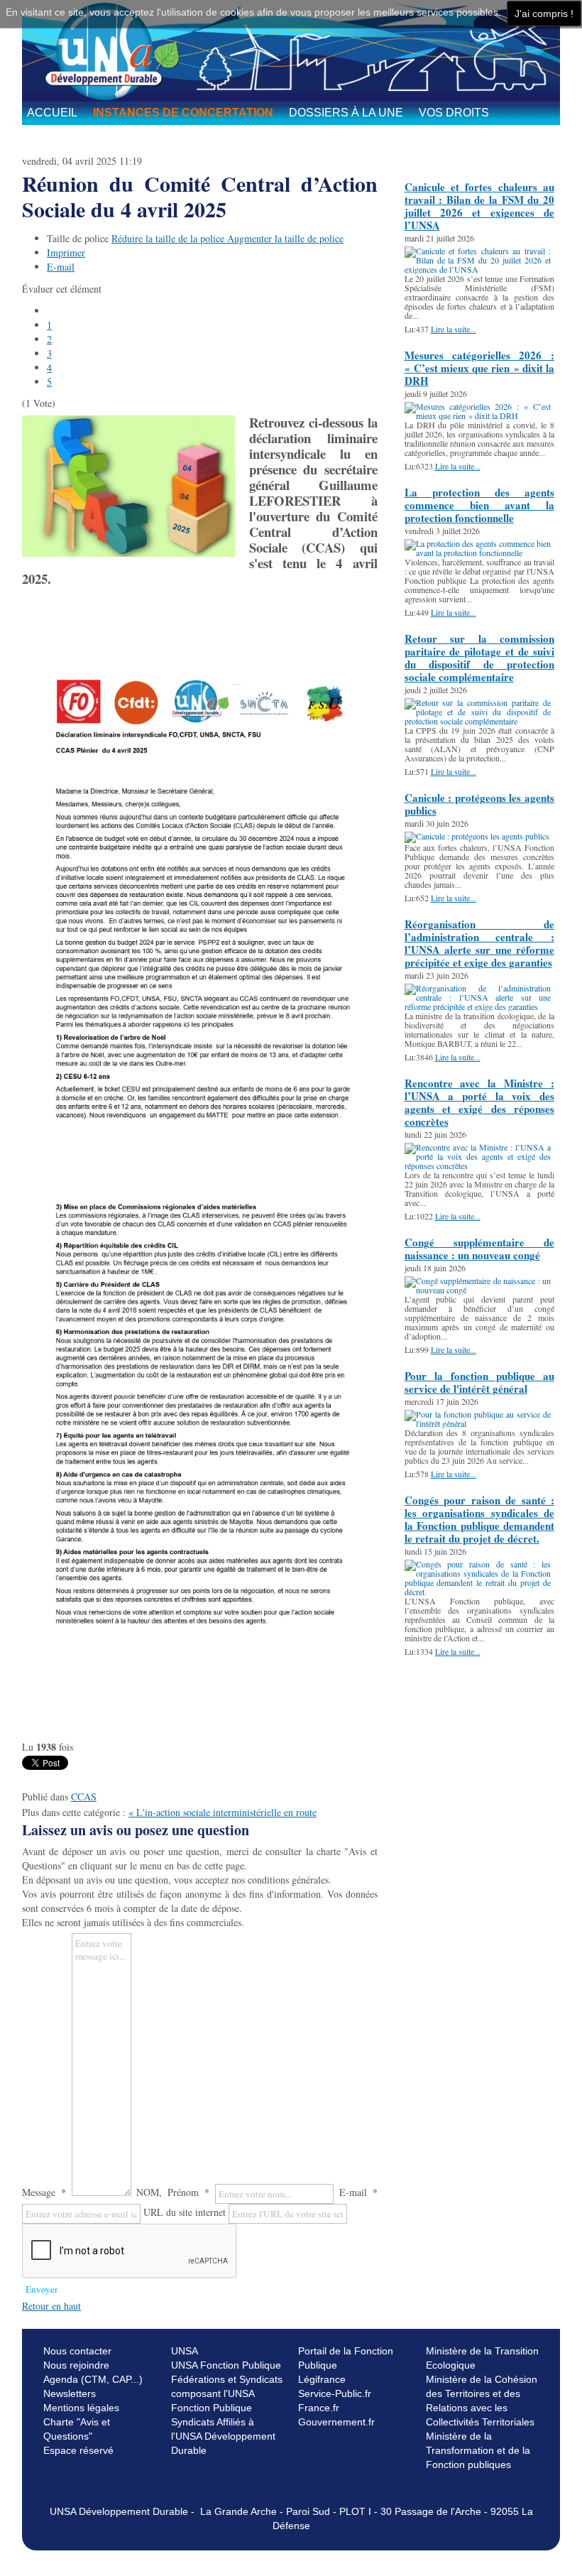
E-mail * (358, 2192)
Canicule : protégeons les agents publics (479, 804)
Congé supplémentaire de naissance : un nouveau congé (479, 1249)
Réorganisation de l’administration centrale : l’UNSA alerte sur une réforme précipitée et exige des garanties (479, 943)
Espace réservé (78, 2450)
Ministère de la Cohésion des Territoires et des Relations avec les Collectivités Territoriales (482, 2401)
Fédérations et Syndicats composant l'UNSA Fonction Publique (227, 2393)
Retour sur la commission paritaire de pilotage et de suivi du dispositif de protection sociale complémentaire (479, 658)
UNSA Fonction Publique (226, 2365)
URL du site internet (185, 2212)
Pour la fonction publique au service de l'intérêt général (479, 1382)
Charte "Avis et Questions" (77, 2429)
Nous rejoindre (76, 2365)
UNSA (185, 2351)
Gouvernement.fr (336, 2422)
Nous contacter (77, 2351)
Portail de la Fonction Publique (346, 2358)
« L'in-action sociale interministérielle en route (223, 1812)
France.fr (319, 2408)
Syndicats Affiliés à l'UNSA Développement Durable (223, 2436)
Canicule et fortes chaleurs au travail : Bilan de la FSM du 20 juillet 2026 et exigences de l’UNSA (479, 206)
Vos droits (454, 113)
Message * (44, 2192)
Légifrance (322, 2379)
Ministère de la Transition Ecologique (482, 2358)
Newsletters (70, 2393)
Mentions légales (81, 2408)
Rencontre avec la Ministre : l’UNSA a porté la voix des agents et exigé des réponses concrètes (479, 1102)
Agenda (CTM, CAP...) (93, 2379)
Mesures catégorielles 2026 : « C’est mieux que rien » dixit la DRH (479, 368)
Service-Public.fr (335, 2393)
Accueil (52, 113)
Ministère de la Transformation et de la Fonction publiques (478, 2450)
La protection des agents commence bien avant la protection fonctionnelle (479, 505)
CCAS (84, 1797)
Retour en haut (51, 2306)
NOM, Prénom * (173, 2192)
